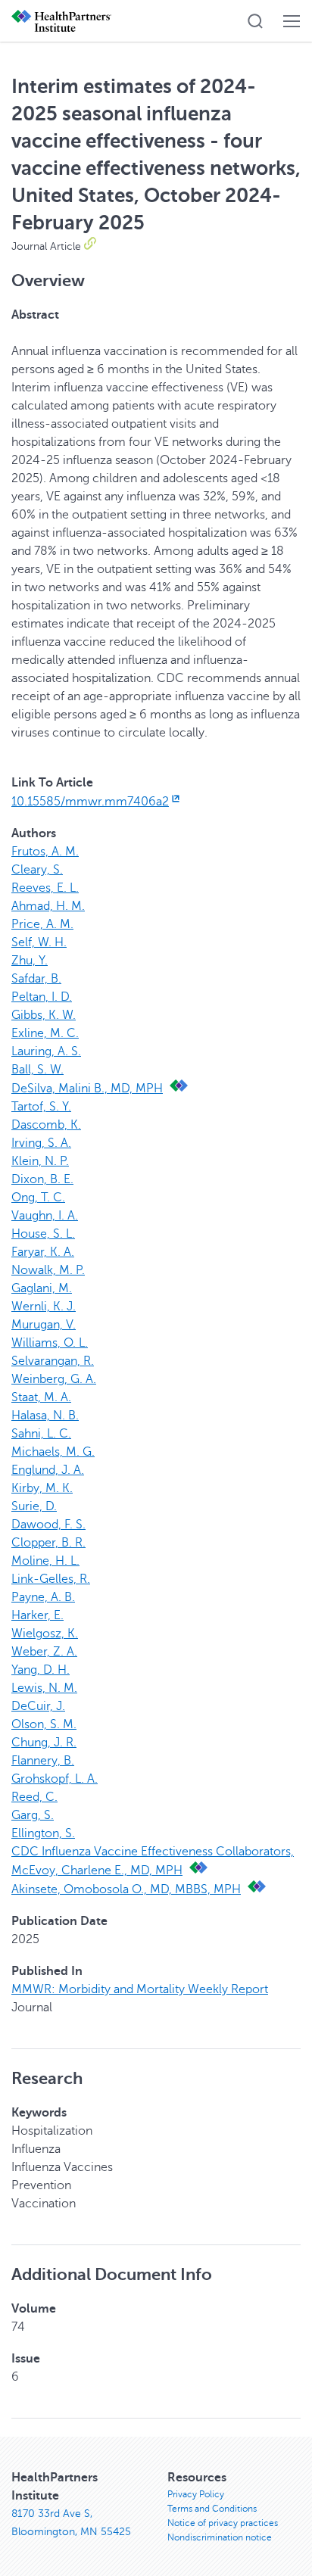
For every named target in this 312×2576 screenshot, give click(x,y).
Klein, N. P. (40, 1161)
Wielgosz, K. (45, 1634)
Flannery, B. (43, 1761)
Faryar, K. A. (43, 1252)
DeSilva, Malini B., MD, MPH (87, 1089)
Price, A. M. (42, 924)
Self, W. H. (39, 942)
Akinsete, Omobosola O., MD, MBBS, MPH (126, 1889)
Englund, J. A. (48, 1470)
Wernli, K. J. (44, 1307)
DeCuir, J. (38, 1706)
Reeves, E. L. (45, 888)
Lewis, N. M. (44, 1688)
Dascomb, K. (46, 1125)
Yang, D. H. (41, 1670)
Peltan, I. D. (42, 997)
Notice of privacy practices (223, 2523)
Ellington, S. (43, 1833)
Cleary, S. (37, 870)
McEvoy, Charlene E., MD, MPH (97, 1870)
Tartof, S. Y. (41, 1107)
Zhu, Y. (30, 961)
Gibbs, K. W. (44, 1015)
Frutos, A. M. (45, 852)
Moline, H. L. (45, 1561)
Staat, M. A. (41, 1397)
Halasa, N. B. (45, 1416)
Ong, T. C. (38, 1198)
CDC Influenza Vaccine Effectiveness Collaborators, (153, 1852)
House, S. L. (43, 1234)
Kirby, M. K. (42, 1488)
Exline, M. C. (45, 1033)
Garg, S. (33, 1815)
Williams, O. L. (50, 1343)
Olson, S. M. (44, 1724)
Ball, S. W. (37, 1070)
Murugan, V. (44, 1325)
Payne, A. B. (43, 1597)
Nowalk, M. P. (48, 1270)
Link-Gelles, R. (51, 1579)
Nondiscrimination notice (220, 2537)
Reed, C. (34, 1797)
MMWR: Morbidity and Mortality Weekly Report (140, 1989)
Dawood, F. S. (48, 1525)
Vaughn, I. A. (45, 1216)
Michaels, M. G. (53, 1452)
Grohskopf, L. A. (55, 1779)
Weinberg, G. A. (54, 1379)
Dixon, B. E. (42, 1179)
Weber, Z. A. (44, 1652)
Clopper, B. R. (48, 1543)
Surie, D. (34, 1506)
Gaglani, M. (42, 1288)
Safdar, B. (36, 979)
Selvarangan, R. (53, 1361)
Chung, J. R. (44, 1743)
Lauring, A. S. (46, 1051)
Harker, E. (37, 1615)
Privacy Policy (196, 2494)
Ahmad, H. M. (48, 906)
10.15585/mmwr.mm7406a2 (90, 802)
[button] (255, 21)
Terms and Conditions (212, 2509)
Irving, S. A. (41, 1143)
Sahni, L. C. (41, 1434)
